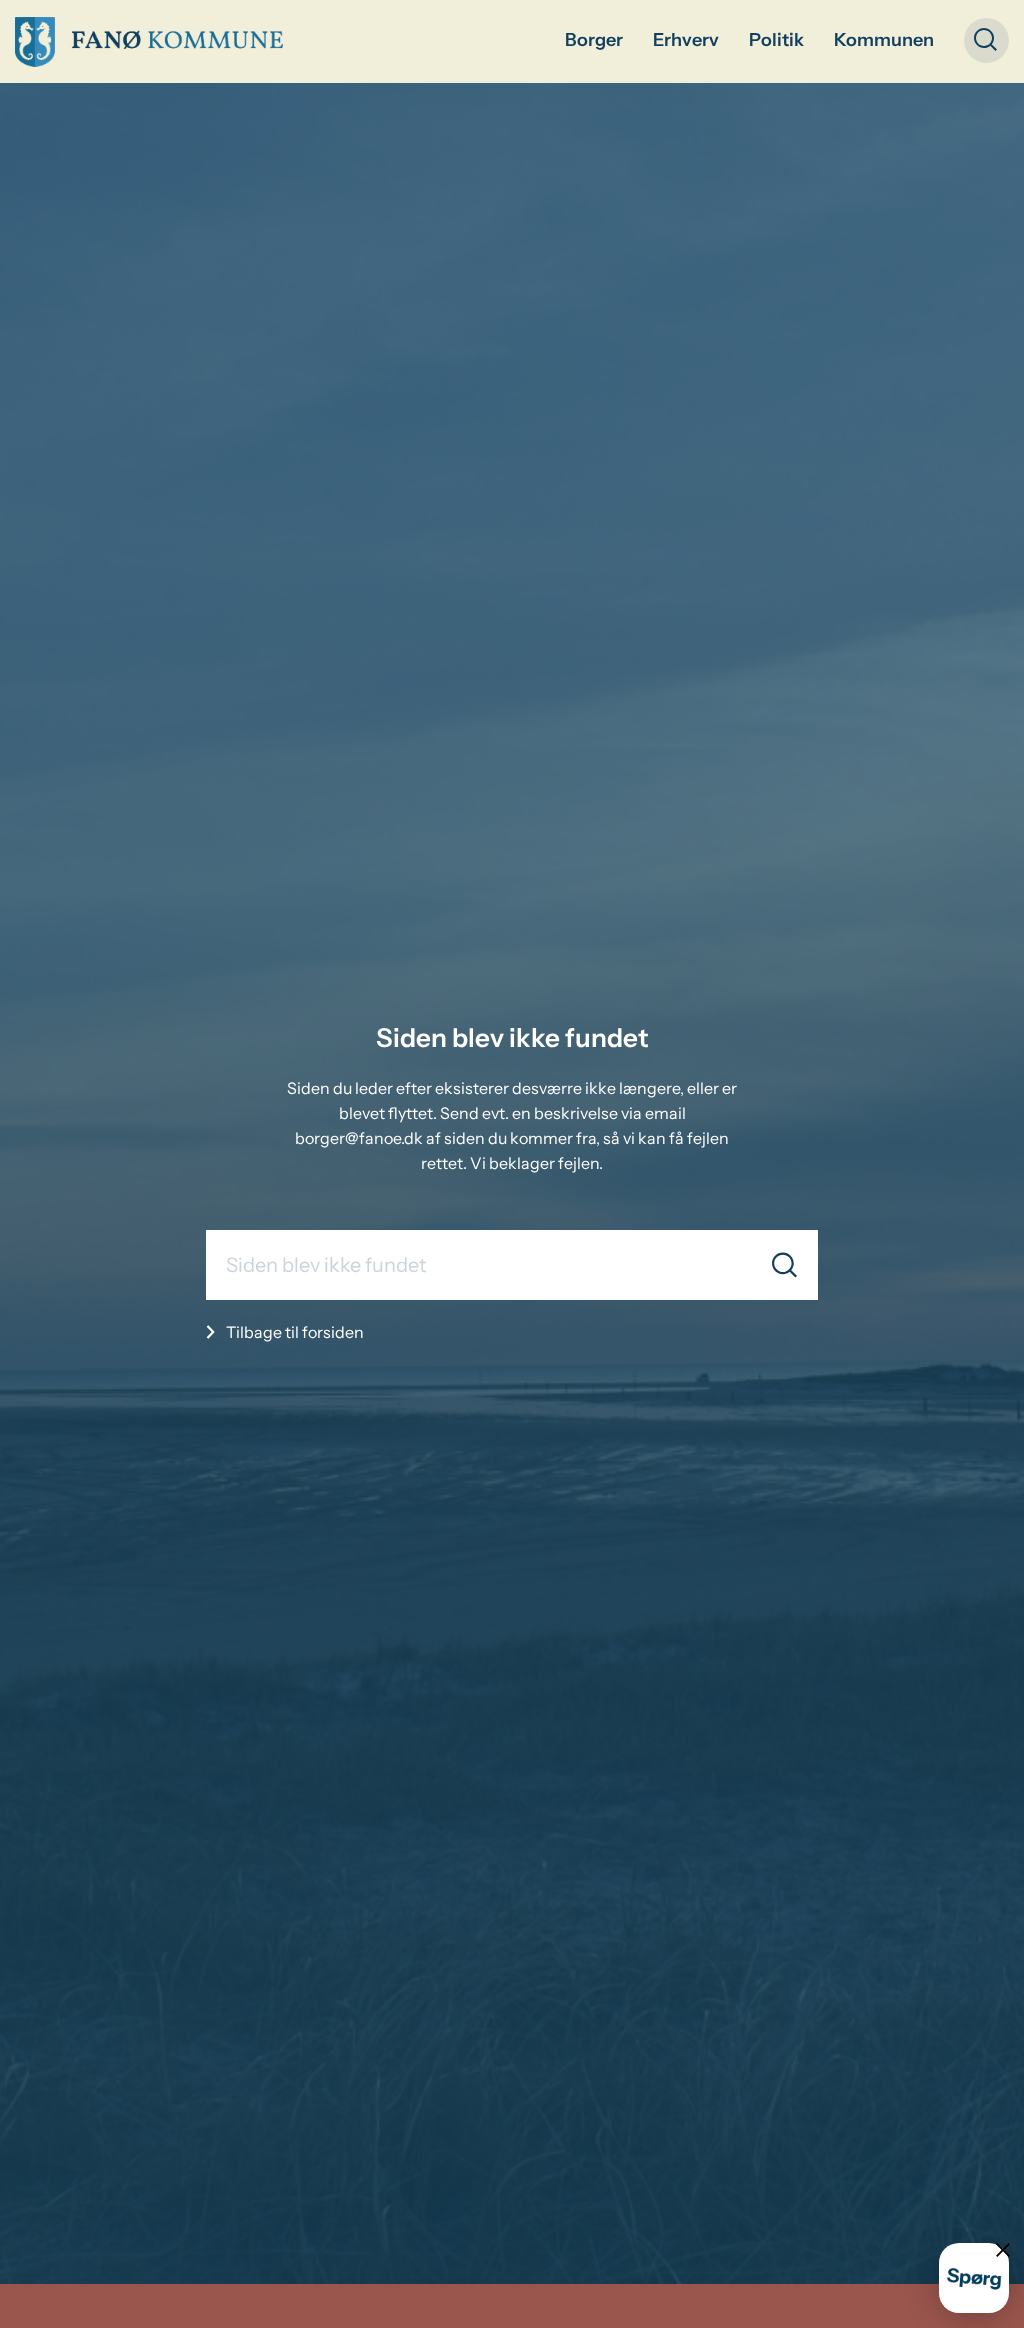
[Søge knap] (986, 40)
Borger (594, 40)
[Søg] (784, 1265)
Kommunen (884, 40)
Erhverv (686, 40)
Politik (776, 40)
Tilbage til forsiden (295, 1332)
